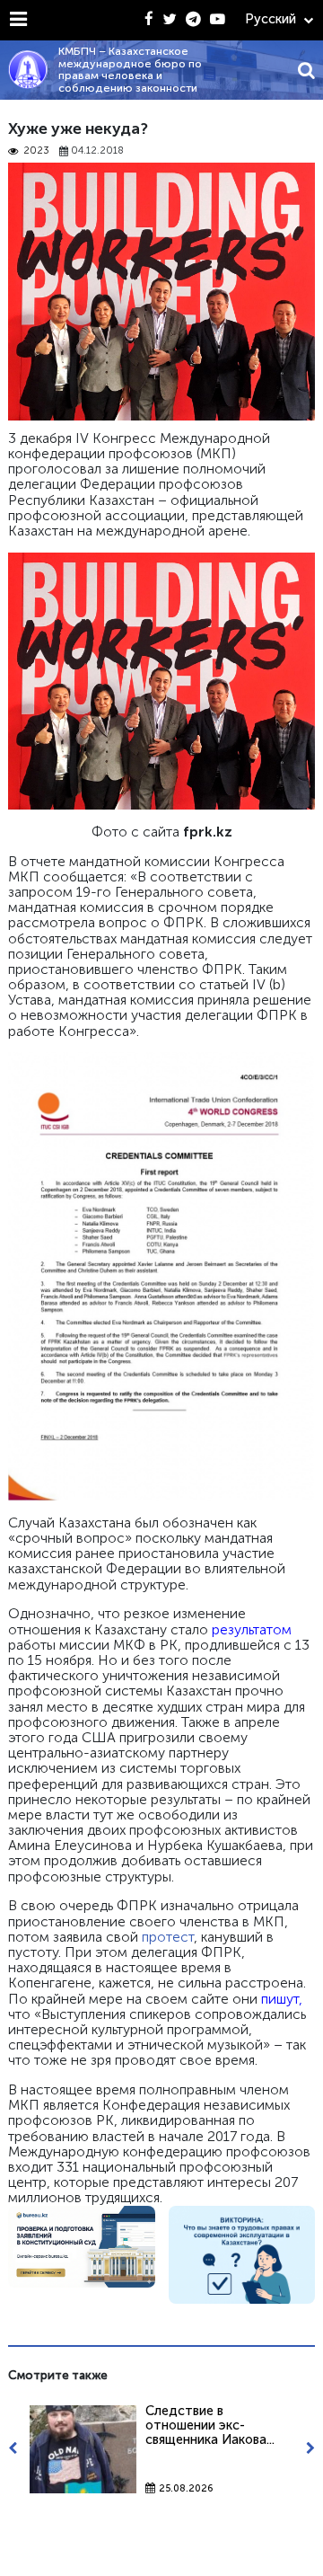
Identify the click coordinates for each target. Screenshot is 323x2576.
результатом (252, 1629)
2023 (36, 151)
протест (168, 1937)
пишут (280, 1999)
